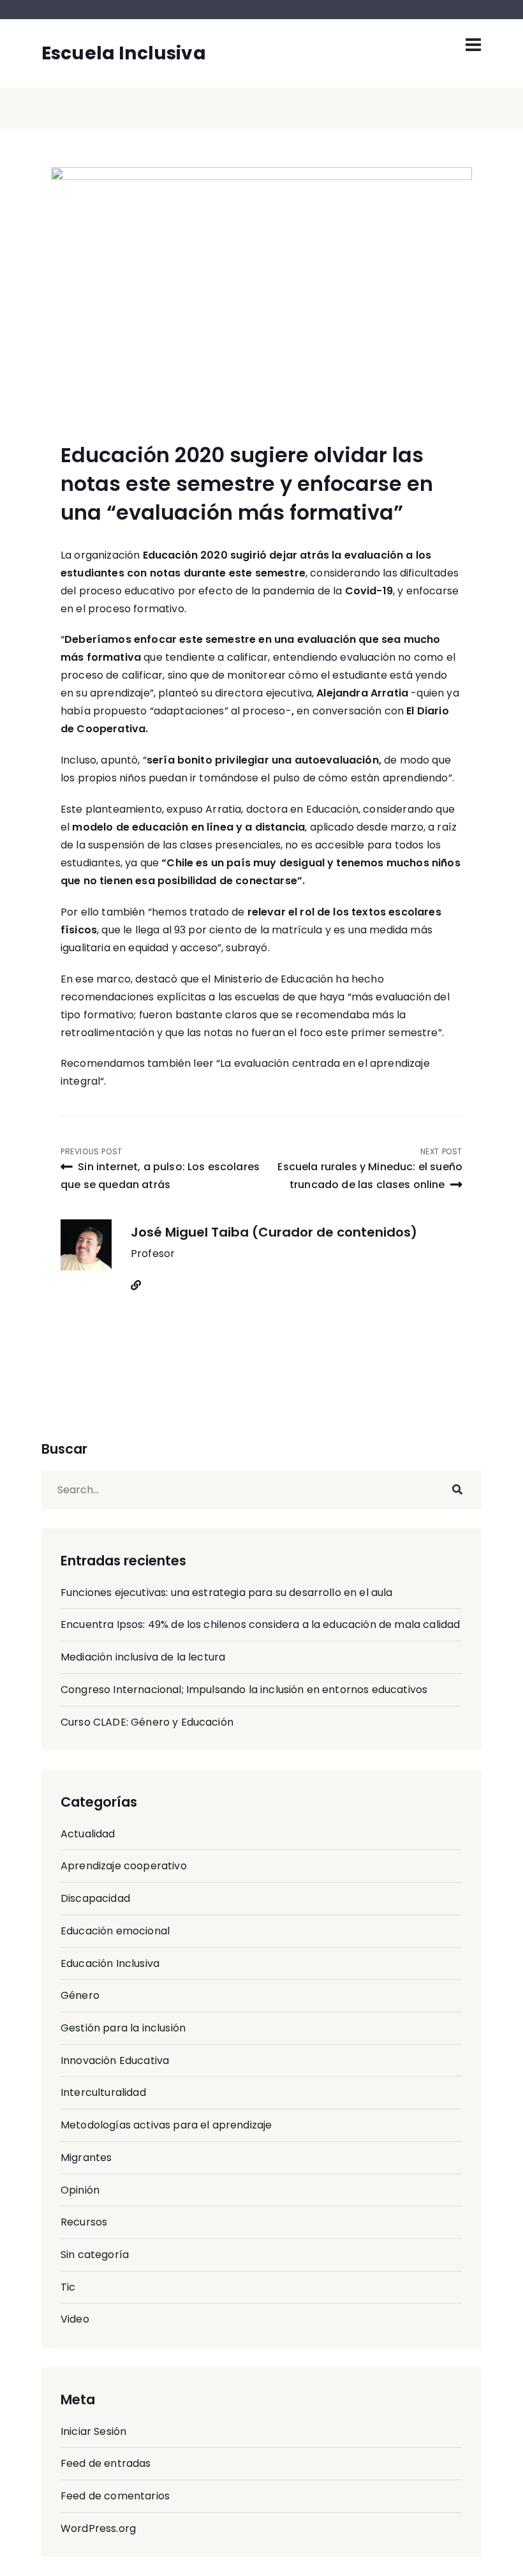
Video (75, 2319)
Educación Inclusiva (110, 1963)
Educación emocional (115, 1931)
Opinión (80, 2190)
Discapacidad (95, 1898)
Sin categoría (95, 2255)
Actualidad (88, 1834)
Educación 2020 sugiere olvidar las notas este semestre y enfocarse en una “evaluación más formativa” (247, 484)
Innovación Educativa (115, 2060)
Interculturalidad (103, 2092)
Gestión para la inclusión (123, 2028)
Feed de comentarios (115, 2496)
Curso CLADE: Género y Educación (147, 1722)
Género (80, 1995)
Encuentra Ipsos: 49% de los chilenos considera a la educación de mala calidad (260, 1624)
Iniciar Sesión (93, 2431)
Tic (68, 2287)
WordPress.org (98, 2528)
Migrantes (86, 2158)
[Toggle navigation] (473, 45)
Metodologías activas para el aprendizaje (166, 2125)
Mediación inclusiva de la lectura (143, 1657)
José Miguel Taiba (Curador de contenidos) (274, 1232)
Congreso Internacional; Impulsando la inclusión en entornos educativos (244, 1690)
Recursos (84, 2222)
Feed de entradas (106, 2463)
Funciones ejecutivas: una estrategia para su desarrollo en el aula (227, 1593)
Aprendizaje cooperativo (124, 1866)
